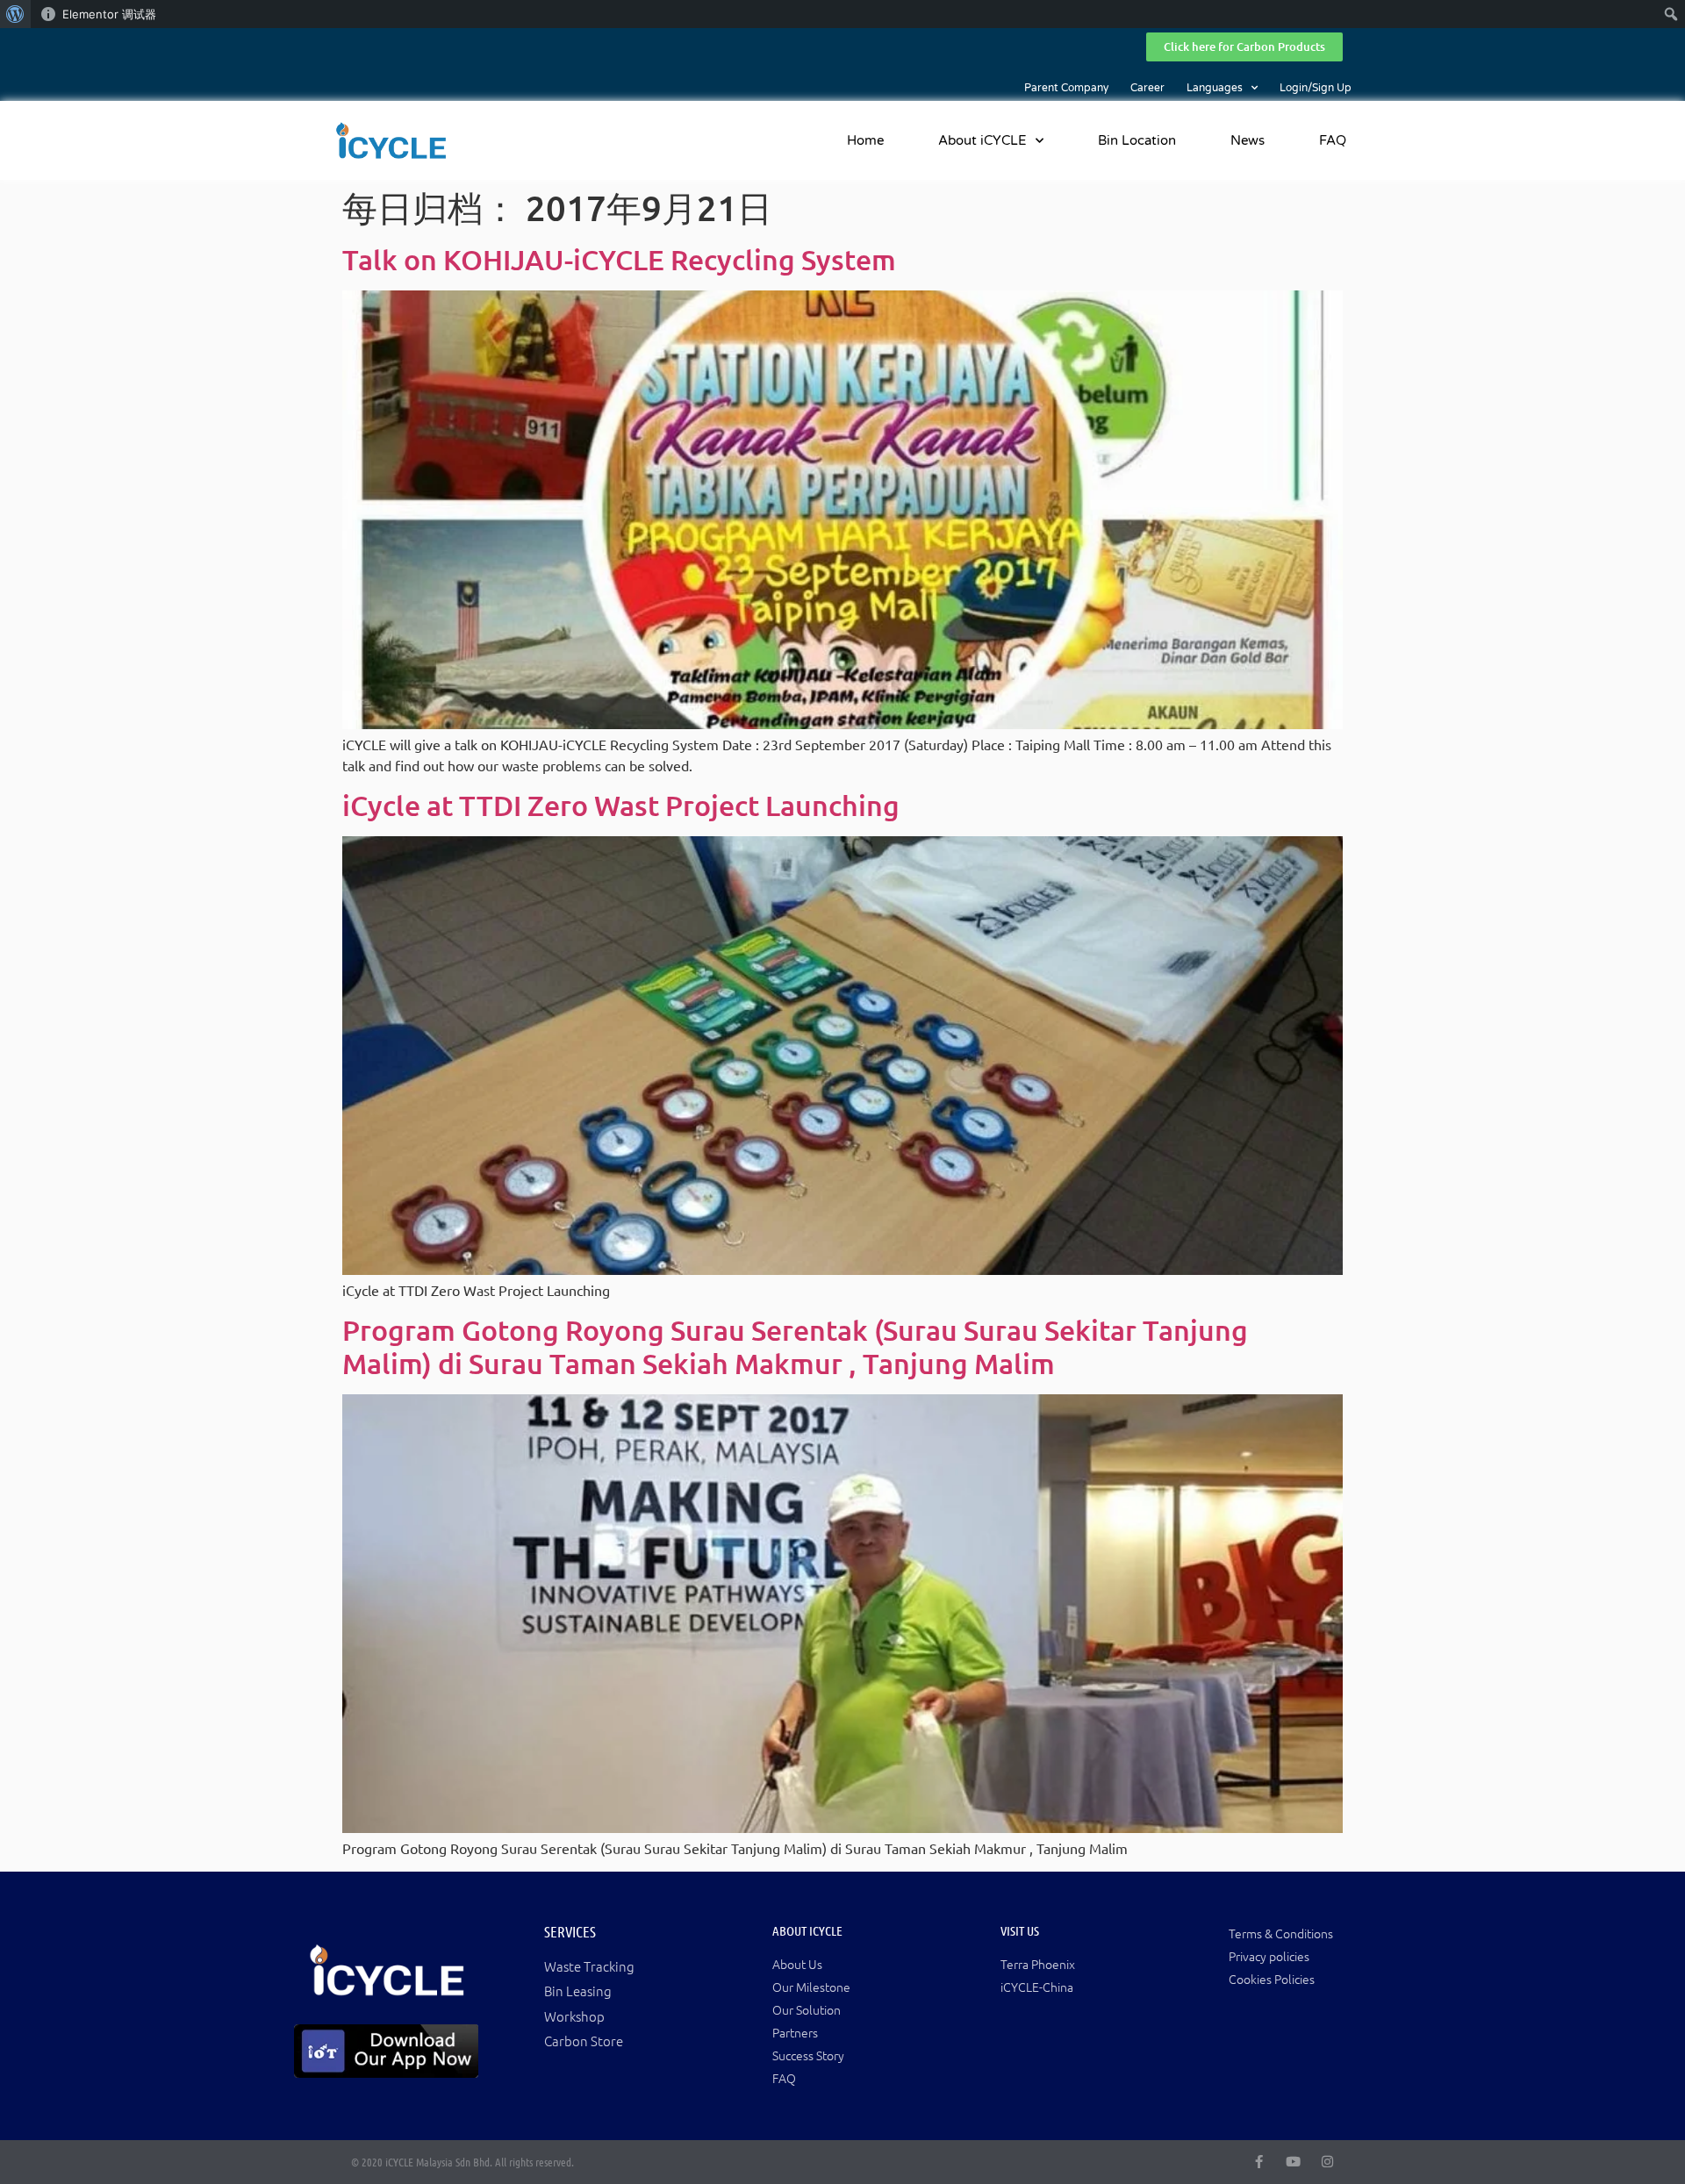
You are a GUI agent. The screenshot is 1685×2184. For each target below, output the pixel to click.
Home (865, 140)
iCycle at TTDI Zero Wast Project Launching (621, 805)
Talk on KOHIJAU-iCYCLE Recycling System (619, 259)
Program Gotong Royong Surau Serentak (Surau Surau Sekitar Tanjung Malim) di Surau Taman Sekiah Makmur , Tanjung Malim (795, 1346)
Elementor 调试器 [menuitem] (109, 14)
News (1248, 140)
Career (1147, 88)
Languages (1215, 88)
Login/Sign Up (1316, 88)
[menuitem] (15, 14)
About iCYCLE (982, 140)
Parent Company (1066, 88)
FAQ (1333, 140)
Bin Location (1137, 140)
